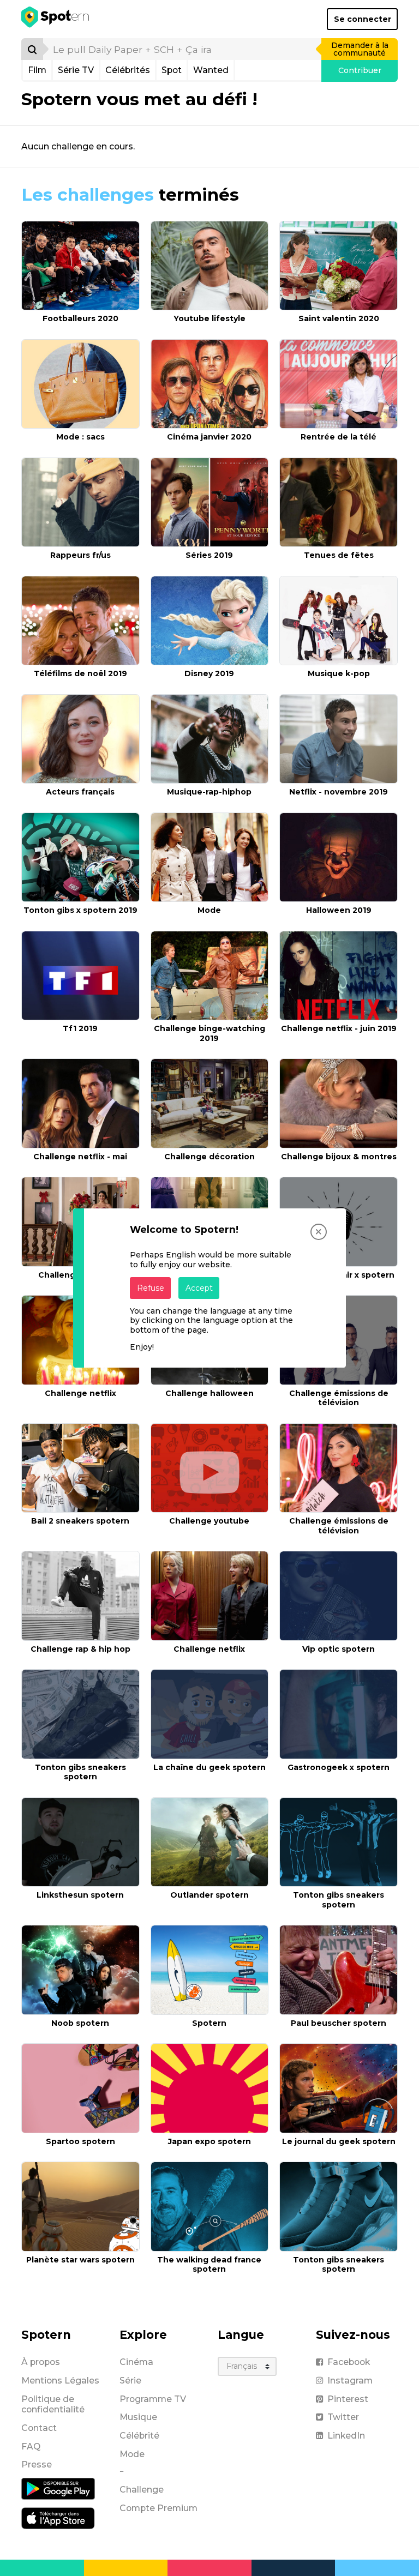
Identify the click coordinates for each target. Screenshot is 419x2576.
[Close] (319, 1232)
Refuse (151, 1288)
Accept (199, 1288)
